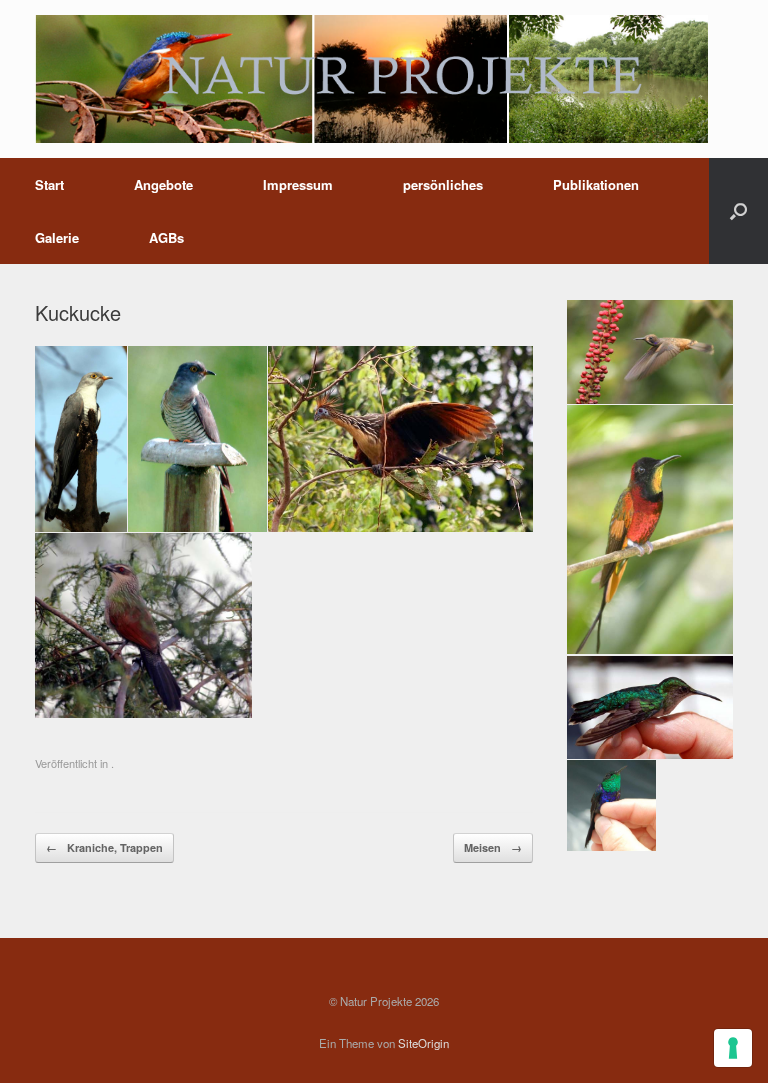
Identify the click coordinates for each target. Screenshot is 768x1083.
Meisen (493, 847)
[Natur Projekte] (371, 79)
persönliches (443, 184)
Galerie (57, 237)
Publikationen (596, 184)
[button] (738, 211)
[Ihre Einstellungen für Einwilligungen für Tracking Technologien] (733, 1048)
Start (49, 184)
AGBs (166, 237)
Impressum (298, 184)
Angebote (163, 184)
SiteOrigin (423, 1043)
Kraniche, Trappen (104, 847)
